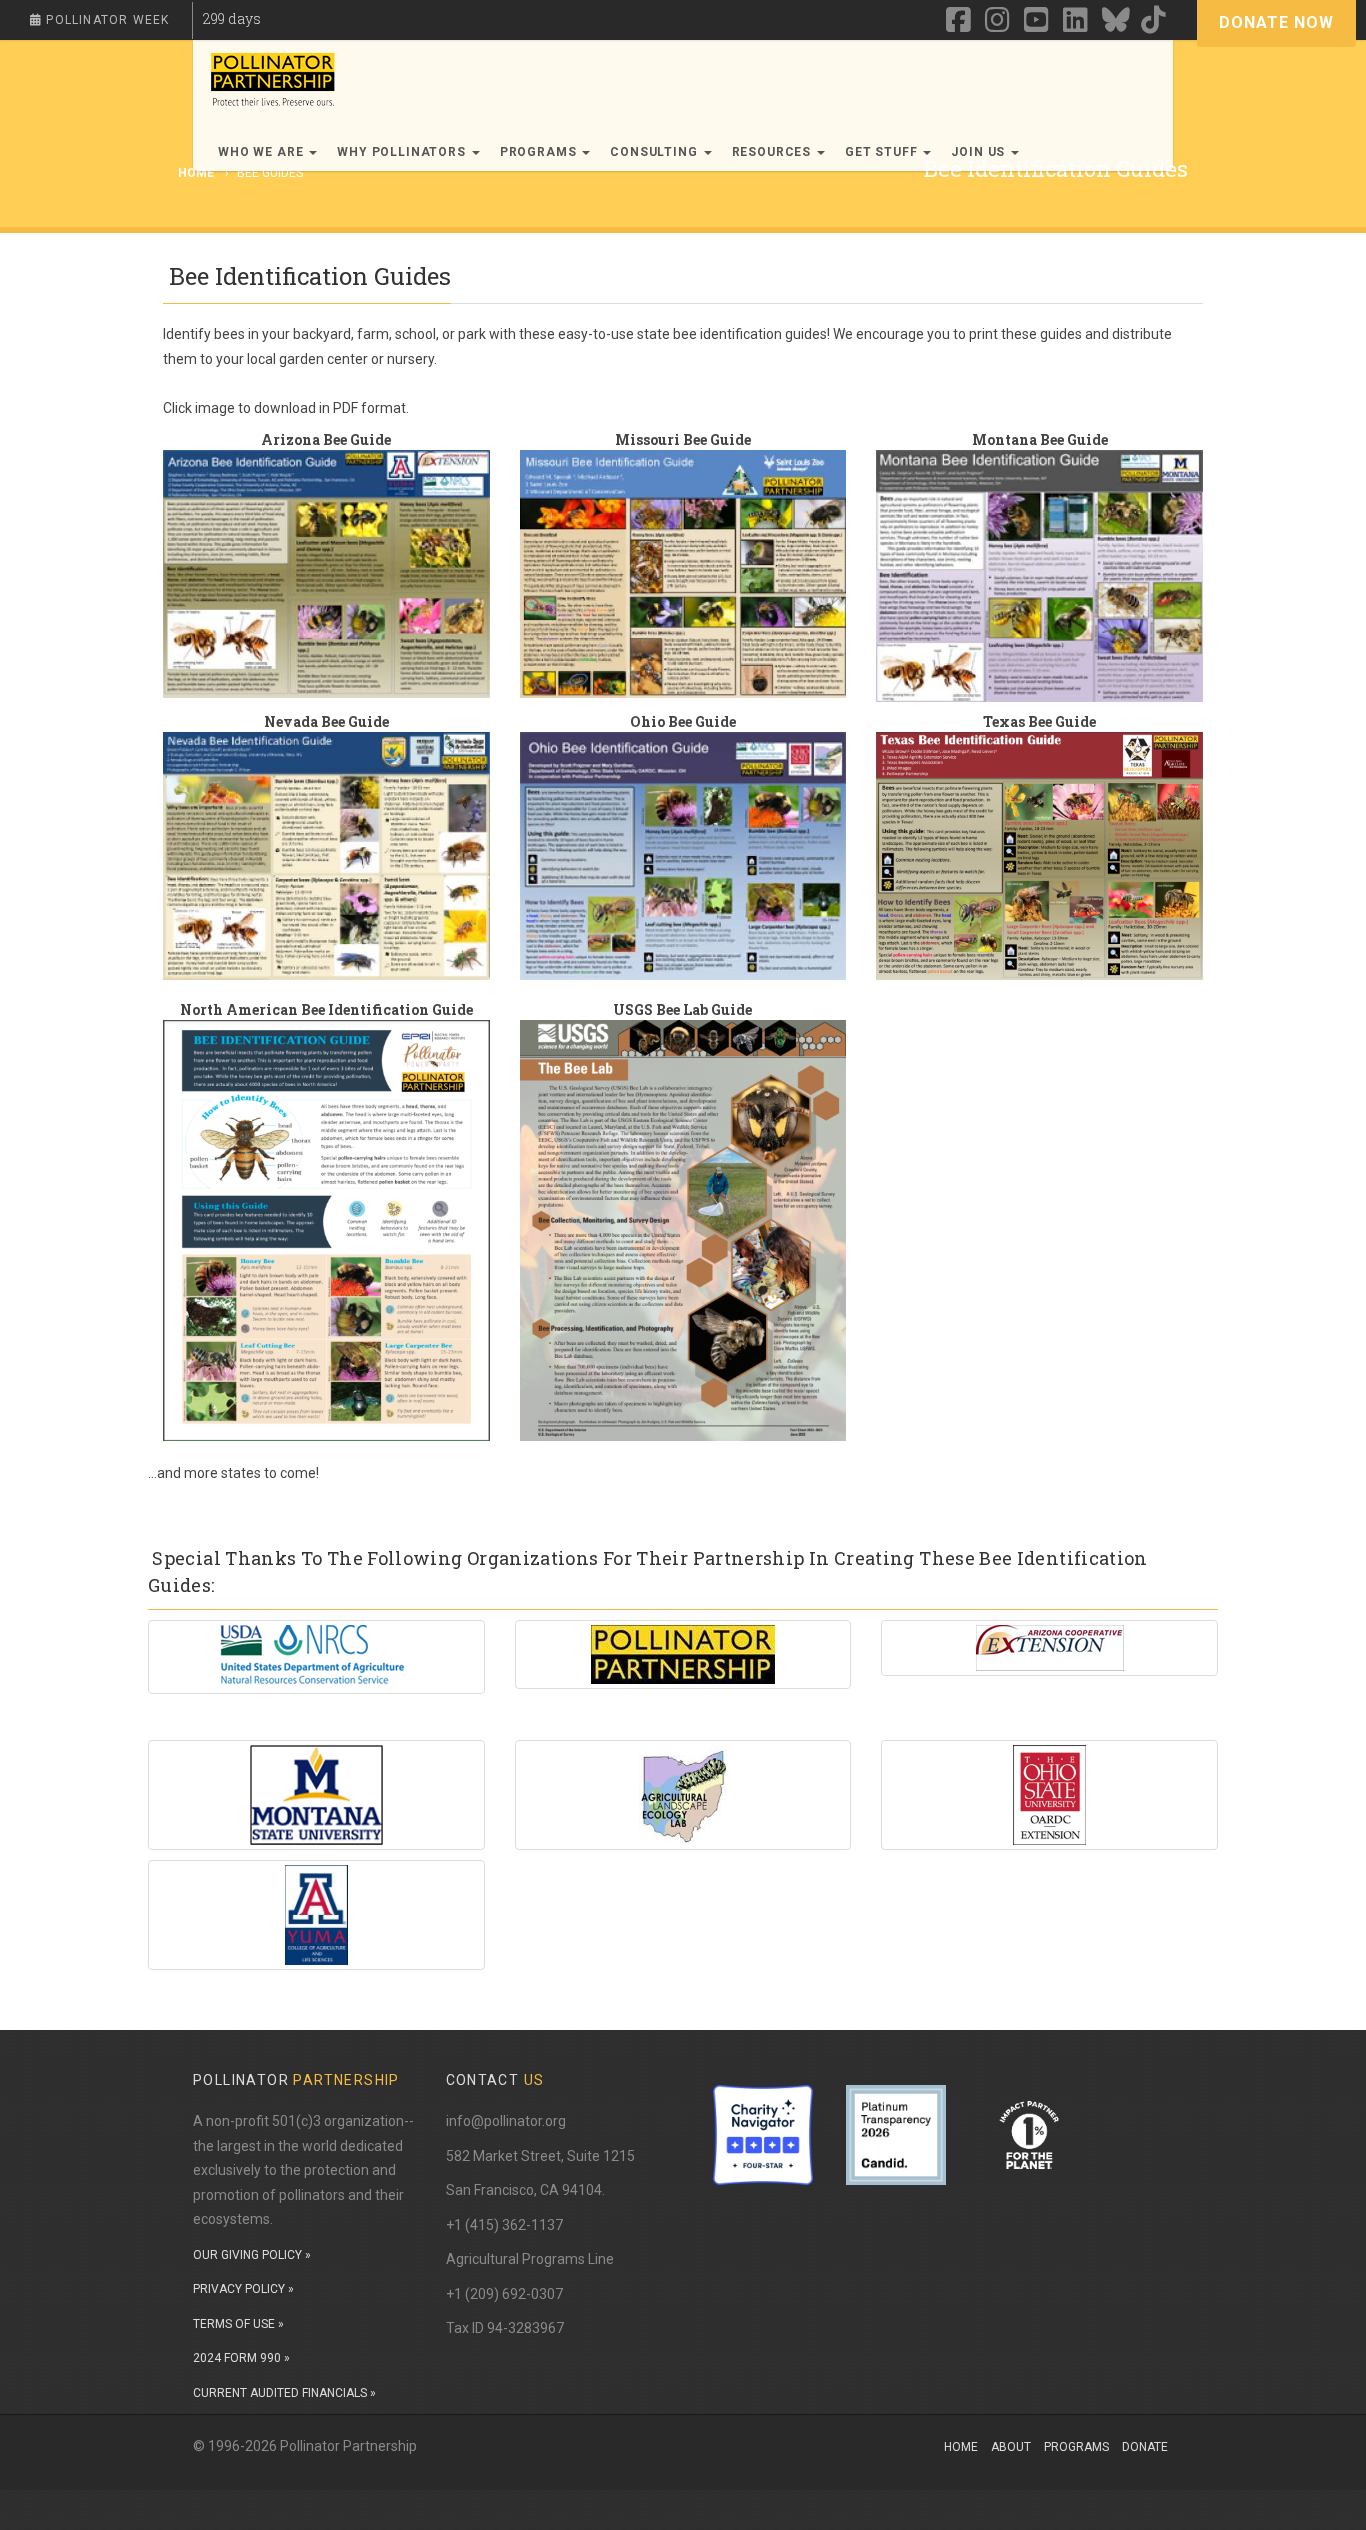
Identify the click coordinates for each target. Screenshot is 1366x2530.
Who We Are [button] (262, 152)
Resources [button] (773, 152)
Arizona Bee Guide (326, 439)
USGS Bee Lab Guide (682, 1009)
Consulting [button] (655, 152)
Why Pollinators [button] (403, 152)
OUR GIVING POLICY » (252, 2255)
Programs (1076, 2447)
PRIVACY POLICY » (243, 2289)
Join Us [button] (980, 152)
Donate (1145, 2447)
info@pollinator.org (506, 2121)
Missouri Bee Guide (683, 439)
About (1011, 2447)
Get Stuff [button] (883, 152)
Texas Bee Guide (1039, 721)
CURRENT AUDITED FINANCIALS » (284, 2393)
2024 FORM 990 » (241, 2358)
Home (961, 2447)
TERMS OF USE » (238, 2324)
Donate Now (1276, 22)
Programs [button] (540, 152)
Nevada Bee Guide (326, 721)
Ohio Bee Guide (683, 721)
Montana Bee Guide (1040, 439)
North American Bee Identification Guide (326, 1009)
